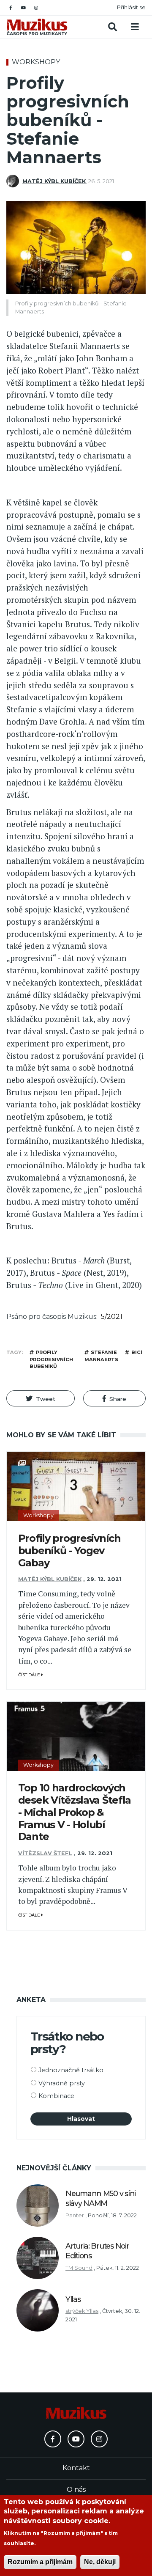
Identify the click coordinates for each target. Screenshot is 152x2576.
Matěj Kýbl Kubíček (54, 181)
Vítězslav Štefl (45, 1853)
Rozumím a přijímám (40, 2562)
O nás (76, 2489)
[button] (41, 1398)
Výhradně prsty (62, 2083)
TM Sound (79, 2268)
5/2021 (112, 1317)
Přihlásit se (131, 7)
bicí (137, 1352)
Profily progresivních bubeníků (51, 1359)
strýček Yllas (82, 2311)
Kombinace (56, 2096)
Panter (75, 2215)
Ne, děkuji (100, 2562)
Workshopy (36, 62)
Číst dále (30, 1675)
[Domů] (37, 27)
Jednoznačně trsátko (71, 2070)
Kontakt (76, 2468)
